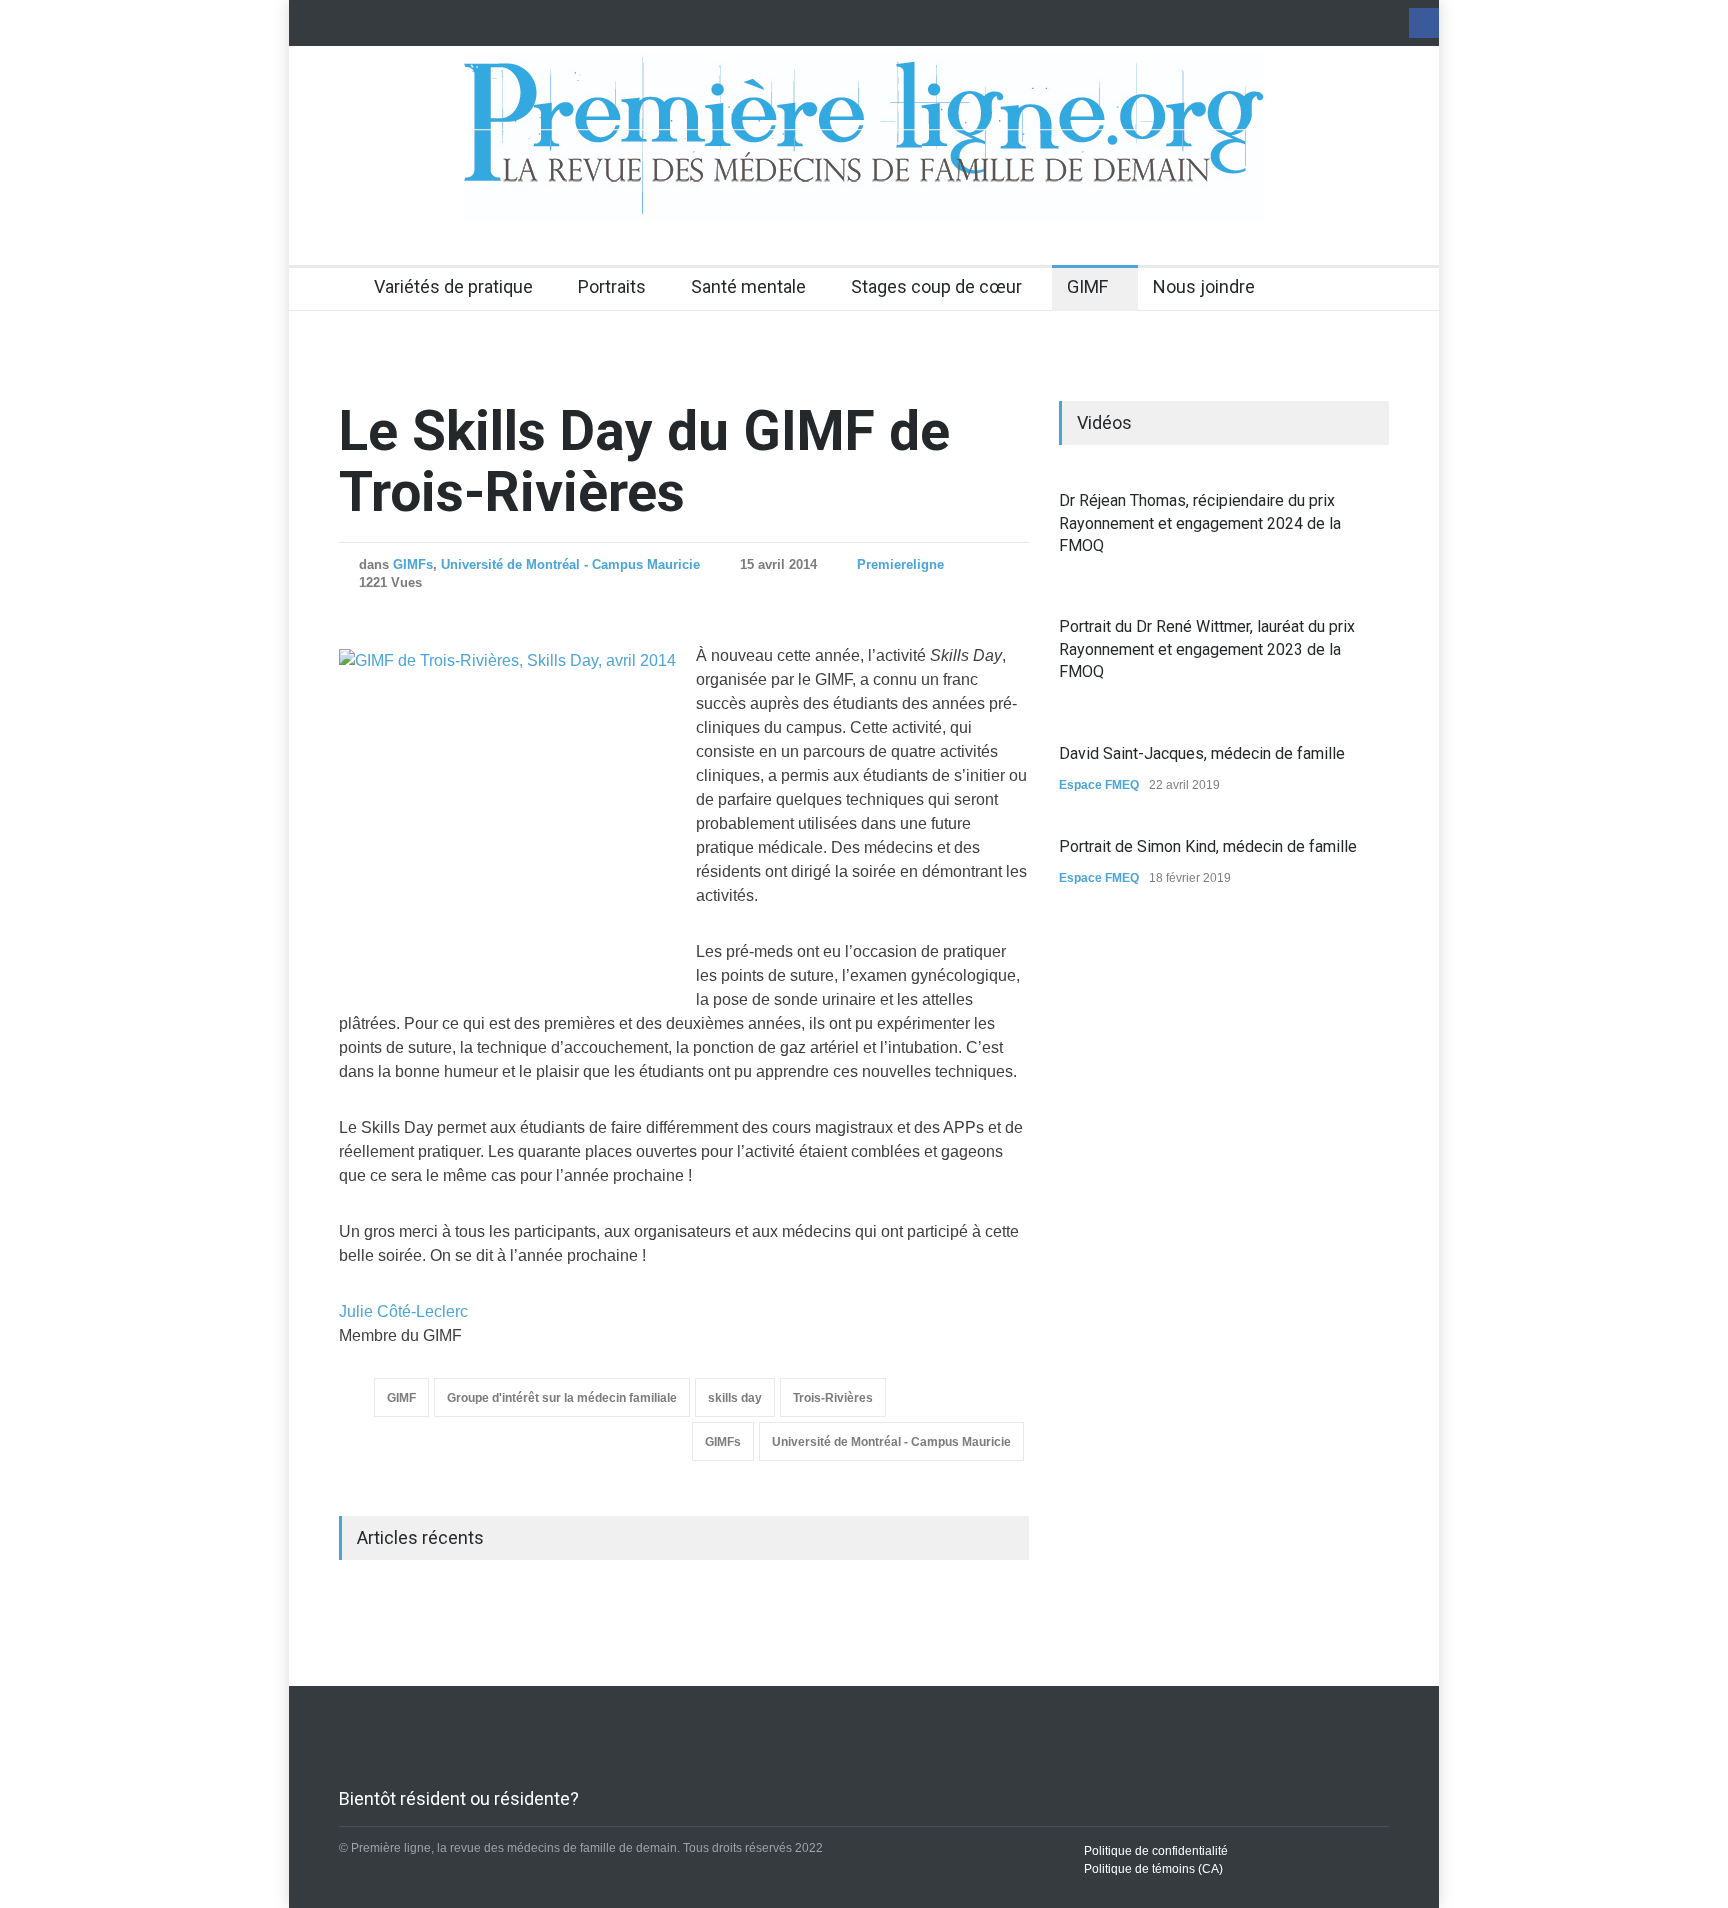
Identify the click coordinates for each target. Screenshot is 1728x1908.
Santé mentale (748, 286)
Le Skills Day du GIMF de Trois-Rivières (644, 461)
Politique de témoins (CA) (1153, 1869)
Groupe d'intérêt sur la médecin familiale (562, 1398)
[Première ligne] (864, 188)
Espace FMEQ (1099, 785)
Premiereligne (900, 564)
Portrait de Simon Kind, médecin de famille (1208, 846)
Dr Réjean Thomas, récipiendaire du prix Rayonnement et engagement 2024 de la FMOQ (1200, 523)
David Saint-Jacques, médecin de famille (1202, 753)
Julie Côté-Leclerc (403, 1311)
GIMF (1087, 286)
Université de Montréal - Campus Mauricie (570, 564)
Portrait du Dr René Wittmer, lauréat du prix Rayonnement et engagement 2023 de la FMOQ (1207, 649)
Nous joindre (1204, 286)
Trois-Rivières (833, 1398)
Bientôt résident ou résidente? (459, 1798)
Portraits (612, 286)
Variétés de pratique (453, 286)
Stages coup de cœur (936, 286)
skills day (735, 1398)
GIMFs (413, 564)
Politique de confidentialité (1156, 1851)
